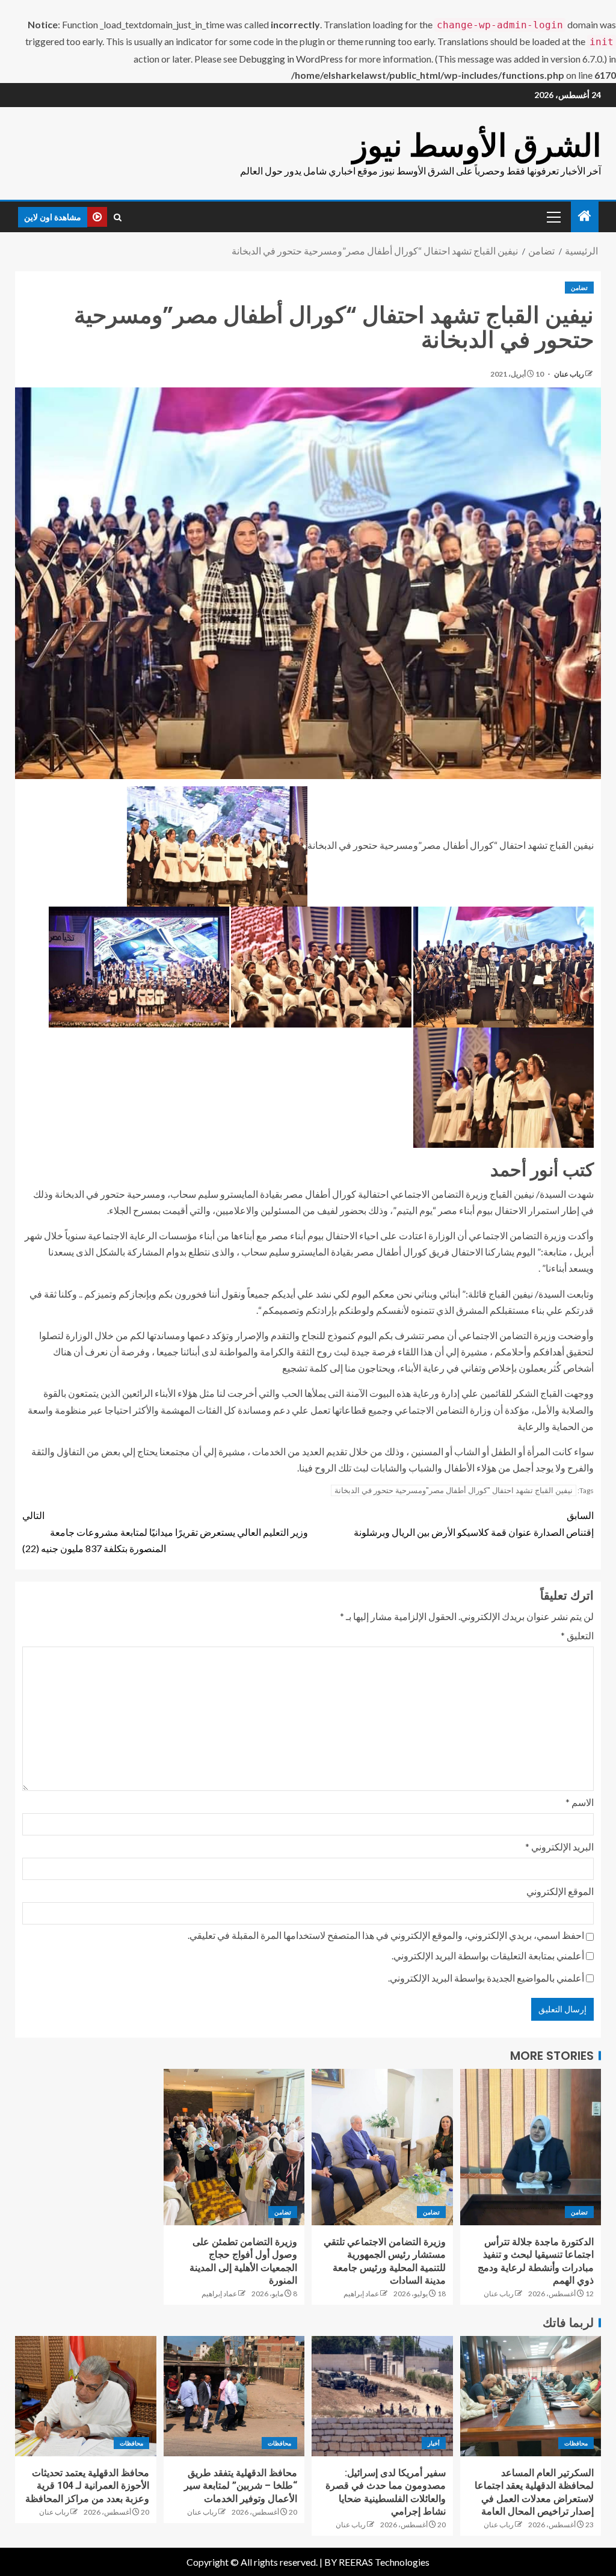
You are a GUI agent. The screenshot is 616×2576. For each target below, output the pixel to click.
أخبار (434, 2443)
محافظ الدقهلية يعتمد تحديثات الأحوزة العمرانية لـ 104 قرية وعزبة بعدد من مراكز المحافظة (87, 2486)
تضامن (579, 288)
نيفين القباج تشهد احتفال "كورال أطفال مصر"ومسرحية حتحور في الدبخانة (454, 1490)
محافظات (576, 2443)
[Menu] (553, 217)
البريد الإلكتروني (559, 1847)
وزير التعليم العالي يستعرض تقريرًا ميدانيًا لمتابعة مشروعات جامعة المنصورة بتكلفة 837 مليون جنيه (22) (165, 1531)
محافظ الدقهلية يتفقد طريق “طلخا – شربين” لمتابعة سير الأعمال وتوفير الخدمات (241, 2486)
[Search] (118, 217)
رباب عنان (568, 374)
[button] (553, 217)
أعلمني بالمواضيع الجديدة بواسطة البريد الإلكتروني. (486, 1978)
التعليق (577, 1635)
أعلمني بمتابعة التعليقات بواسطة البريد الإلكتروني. (488, 1955)
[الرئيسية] (585, 216)
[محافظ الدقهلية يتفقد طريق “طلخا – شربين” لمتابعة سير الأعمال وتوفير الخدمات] (234, 2396)
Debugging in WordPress (291, 59)
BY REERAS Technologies (377, 2562)
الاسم (580, 1802)
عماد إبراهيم (361, 2294)
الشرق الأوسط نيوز (477, 145)
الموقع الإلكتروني (560, 1891)
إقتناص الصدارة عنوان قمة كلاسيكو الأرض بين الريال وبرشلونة (474, 1523)
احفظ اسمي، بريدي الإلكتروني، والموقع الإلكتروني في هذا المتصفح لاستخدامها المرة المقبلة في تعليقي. (386, 1935)
